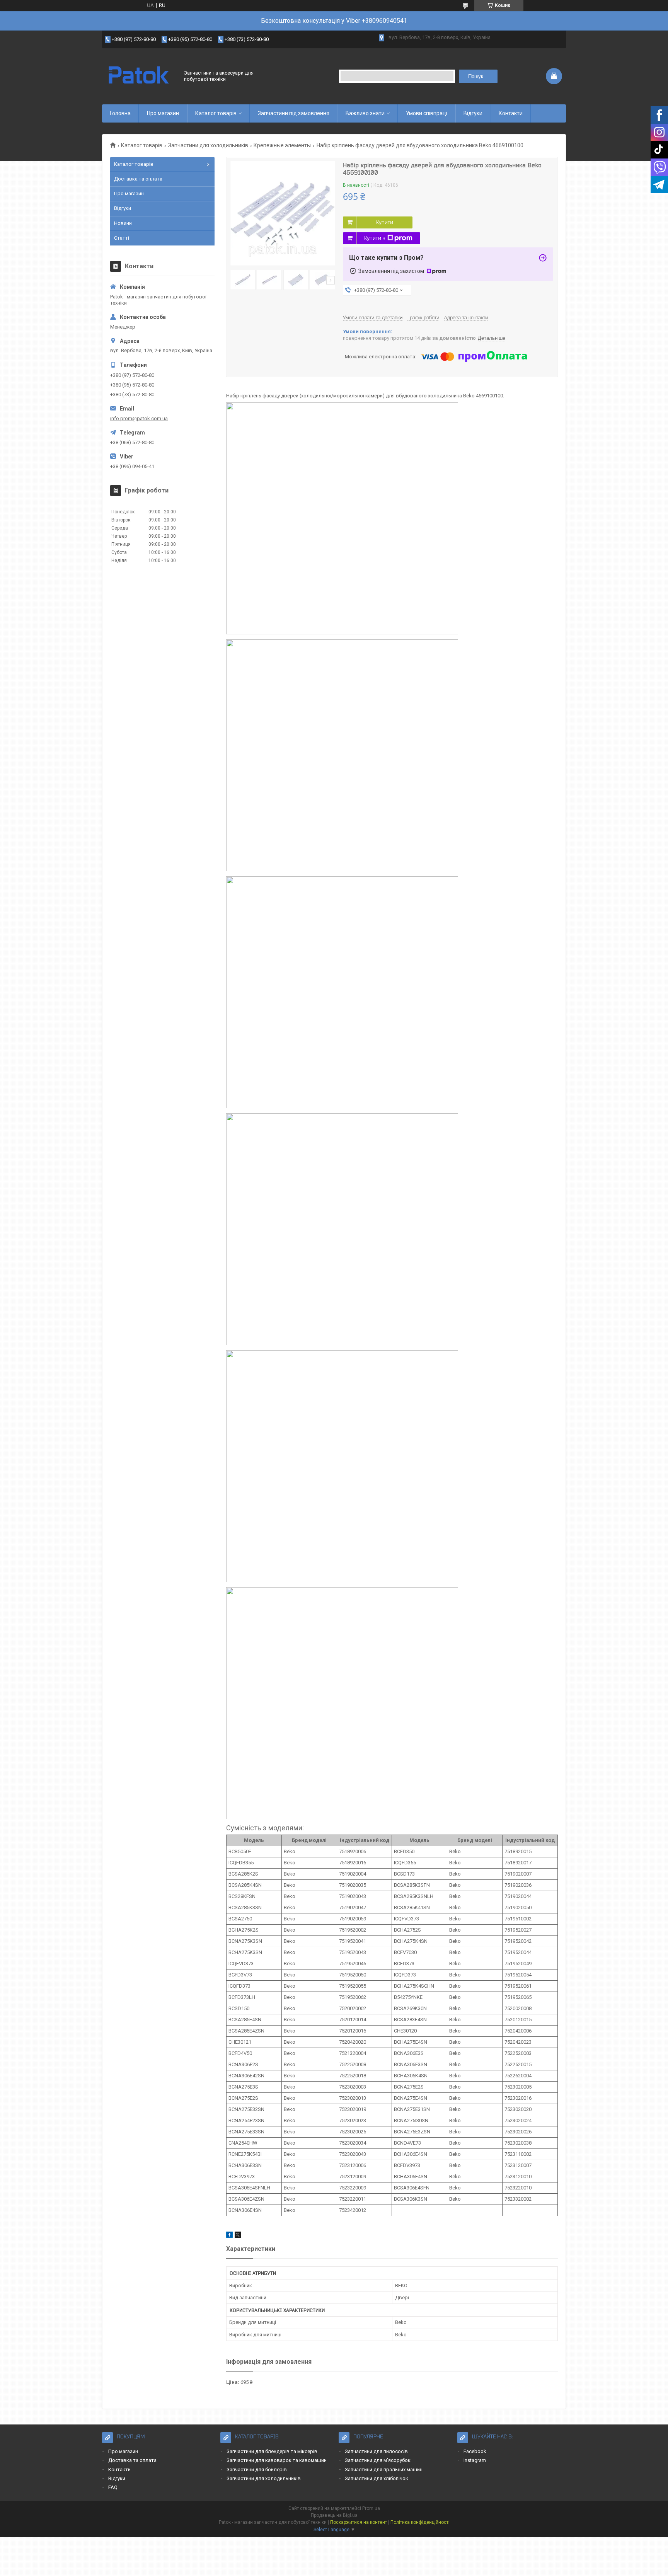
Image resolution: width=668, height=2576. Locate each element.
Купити (385, 222)
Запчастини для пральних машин (384, 2470)
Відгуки (473, 113)
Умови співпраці (427, 113)
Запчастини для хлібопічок (377, 2478)
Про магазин (163, 113)
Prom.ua (371, 2508)
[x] (238, 2236)
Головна (120, 113)
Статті (122, 238)
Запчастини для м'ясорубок (378, 2460)
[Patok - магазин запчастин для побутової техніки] (138, 76)
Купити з (375, 238)
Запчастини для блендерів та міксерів (272, 2451)
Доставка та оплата (138, 179)
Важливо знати (365, 113)
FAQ (113, 2487)
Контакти (511, 113)
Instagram (475, 2460)
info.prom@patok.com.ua (139, 418)
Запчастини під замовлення (294, 113)
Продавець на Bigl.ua (334, 2515)
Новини (123, 223)
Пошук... (478, 76)
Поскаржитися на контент (359, 2522)
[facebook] (229, 2236)
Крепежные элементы (282, 145)
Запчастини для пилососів (376, 2451)
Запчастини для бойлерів (257, 2470)
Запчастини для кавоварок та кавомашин (277, 2460)
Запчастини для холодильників (208, 145)
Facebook (475, 2451)
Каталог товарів (216, 113)
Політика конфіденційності (420, 2522)
